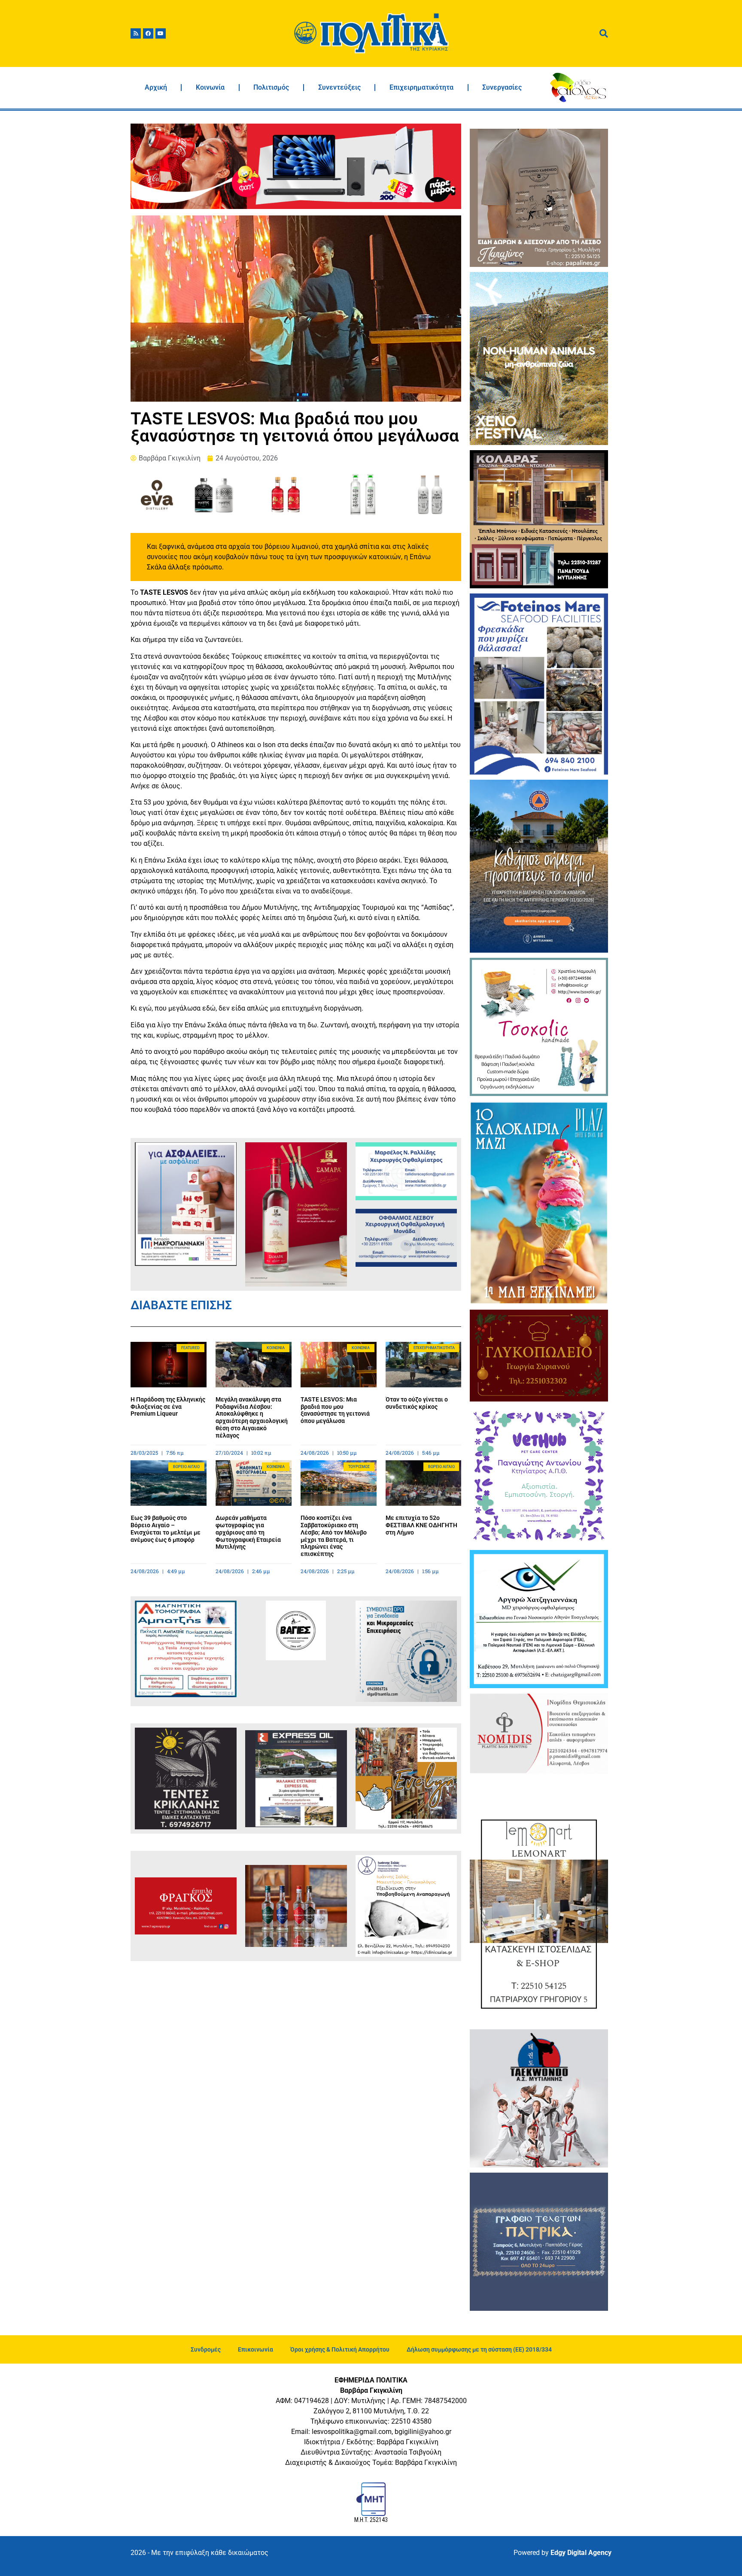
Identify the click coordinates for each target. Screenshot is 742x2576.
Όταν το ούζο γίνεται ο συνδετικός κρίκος (417, 1403)
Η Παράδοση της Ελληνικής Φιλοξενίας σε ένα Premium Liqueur (168, 1407)
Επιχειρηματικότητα (421, 87)
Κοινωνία (210, 87)
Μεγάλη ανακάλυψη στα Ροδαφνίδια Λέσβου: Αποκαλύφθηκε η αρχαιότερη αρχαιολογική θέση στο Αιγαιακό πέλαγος (252, 1417)
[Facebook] (148, 33)
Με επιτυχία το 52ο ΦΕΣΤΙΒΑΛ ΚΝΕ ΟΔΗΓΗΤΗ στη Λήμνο (421, 1525)
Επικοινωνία (255, 2349)
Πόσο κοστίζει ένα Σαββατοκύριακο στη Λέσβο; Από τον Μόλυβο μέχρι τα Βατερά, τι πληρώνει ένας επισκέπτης (334, 1536)
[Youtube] (161, 33)
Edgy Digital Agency (581, 2553)
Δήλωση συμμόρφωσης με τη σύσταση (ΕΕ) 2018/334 (479, 2349)
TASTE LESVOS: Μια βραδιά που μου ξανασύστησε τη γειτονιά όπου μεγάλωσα (335, 1410)
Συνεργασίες (502, 87)
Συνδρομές (206, 2349)
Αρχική (156, 87)
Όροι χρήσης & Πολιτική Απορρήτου (340, 2349)
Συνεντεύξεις (339, 87)
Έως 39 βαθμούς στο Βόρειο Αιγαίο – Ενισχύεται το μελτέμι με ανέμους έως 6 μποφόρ (166, 1529)
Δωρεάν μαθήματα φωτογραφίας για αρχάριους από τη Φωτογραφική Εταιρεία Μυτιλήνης (248, 1532)
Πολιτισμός (271, 87)
